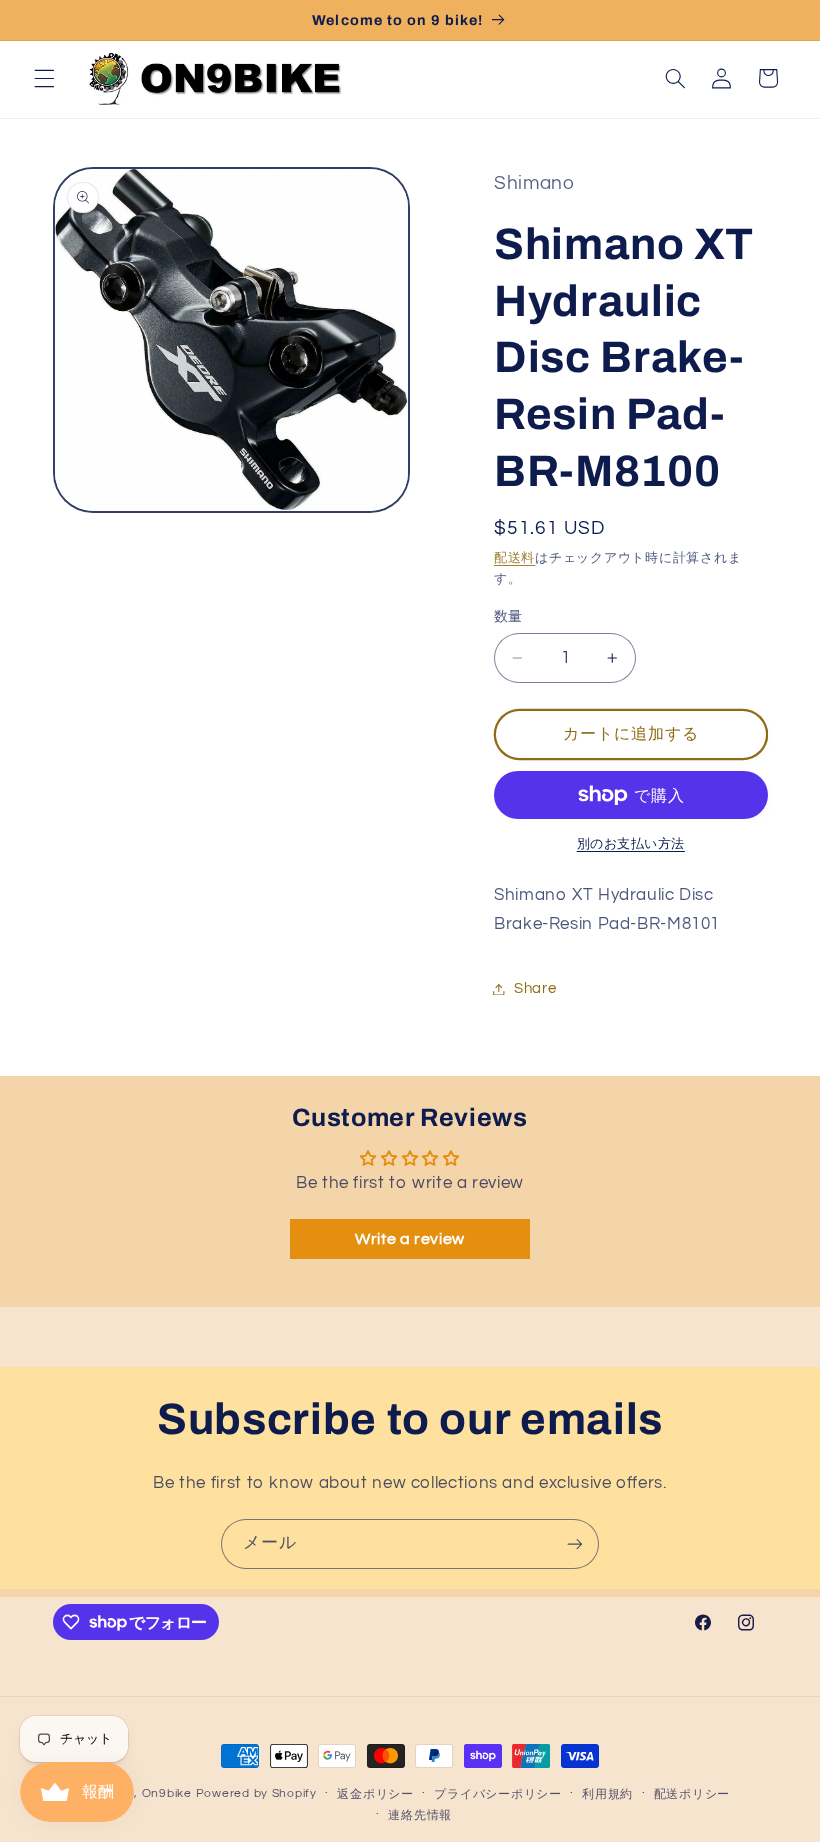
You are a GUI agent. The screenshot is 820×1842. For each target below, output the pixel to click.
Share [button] (535, 988)
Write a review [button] (410, 1239)
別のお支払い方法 (631, 844)
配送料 (514, 558)
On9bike (167, 1793)
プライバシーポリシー (497, 1794)
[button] (44, 78)
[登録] (575, 1543)
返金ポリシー (375, 1794)
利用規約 (607, 1794)
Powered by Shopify (256, 1793)
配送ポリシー (692, 1794)
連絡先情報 (420, 1815)
